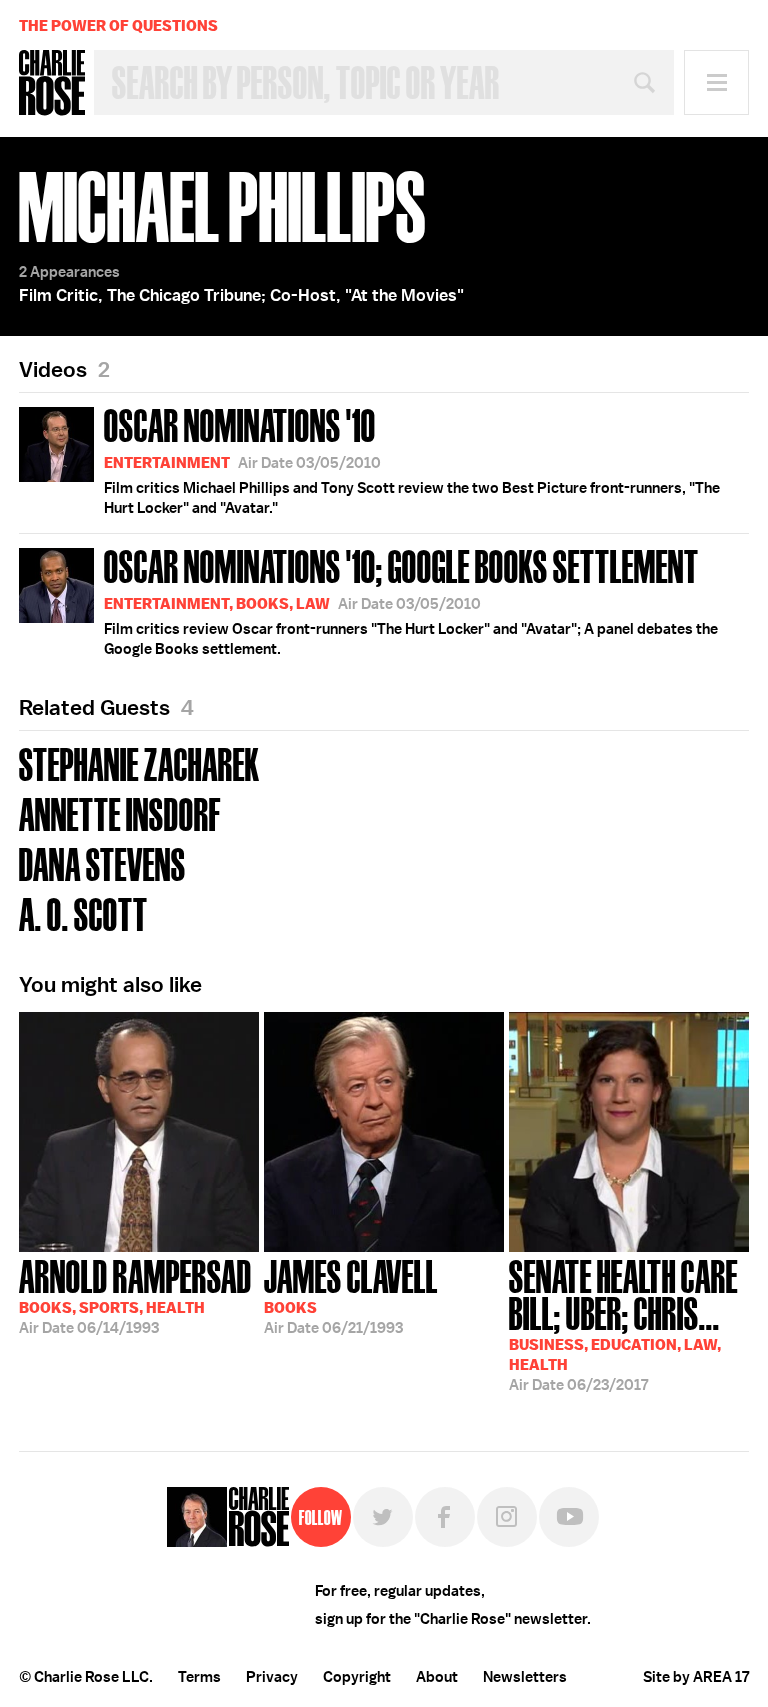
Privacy (272, 1677)
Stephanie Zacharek (139, 762)
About (437, 1677)
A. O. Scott (83, 912)
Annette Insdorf (120, 812)
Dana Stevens (102, 862)
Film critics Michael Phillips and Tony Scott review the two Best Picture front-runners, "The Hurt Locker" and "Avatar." (412, 459)
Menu (716, 82)
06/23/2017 (623, 1323)
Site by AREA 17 (696, 1677)
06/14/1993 (135, 1295)
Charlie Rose (52, 83)
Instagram (507, 1517)
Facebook (445, 1517)
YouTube (569, 1517)
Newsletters (525, 1677)
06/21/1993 (351, 1295)
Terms (199, 1677)
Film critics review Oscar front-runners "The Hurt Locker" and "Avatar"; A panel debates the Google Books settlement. (411, 600)
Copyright (357, 1677)
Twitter (383, 1517)
